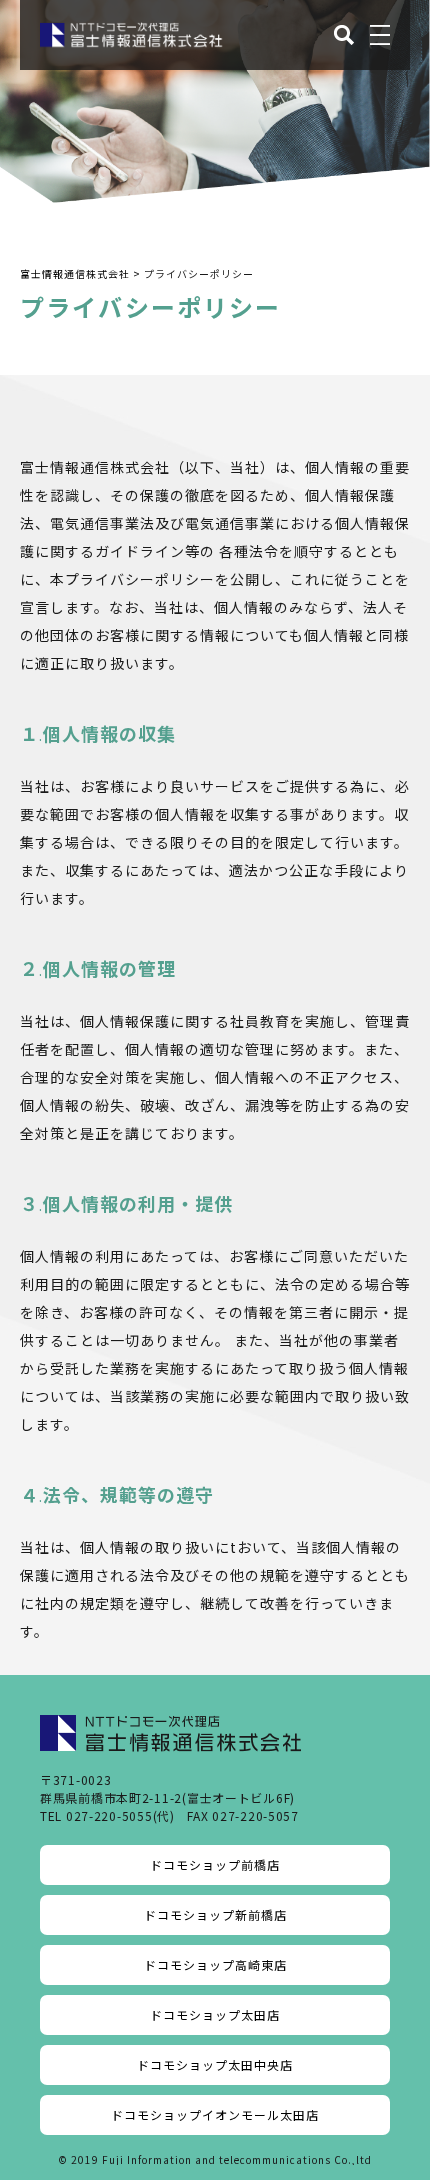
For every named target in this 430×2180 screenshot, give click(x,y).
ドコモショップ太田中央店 (215, 2064)
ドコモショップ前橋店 (215, 1864)
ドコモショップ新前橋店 (215, 1914)
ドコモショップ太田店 (215, 2014)
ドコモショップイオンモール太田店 (215, 2114)
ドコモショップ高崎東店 (215, 1964)
